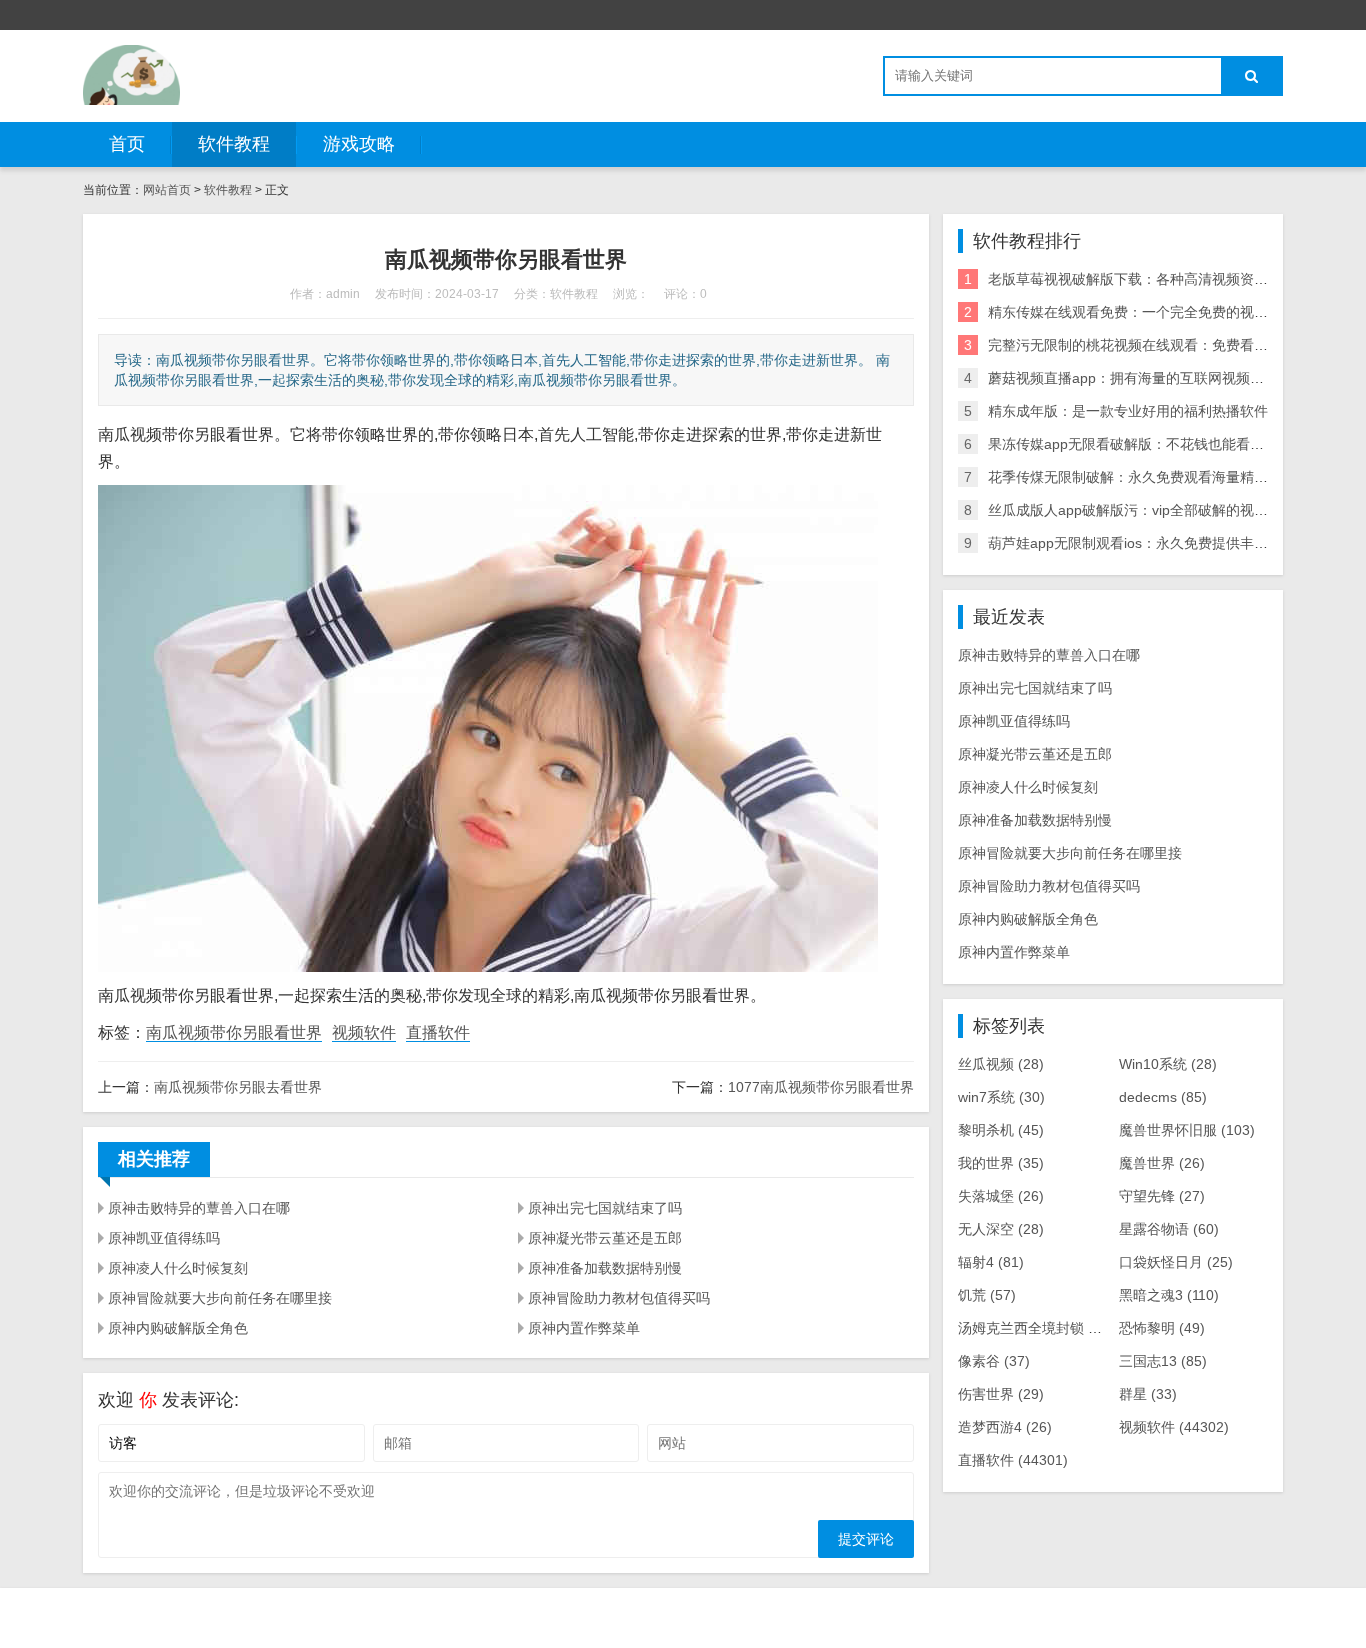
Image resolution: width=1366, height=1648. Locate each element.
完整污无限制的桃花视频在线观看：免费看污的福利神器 (1163, 345)
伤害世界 (1001, 1394)
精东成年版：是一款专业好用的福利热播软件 (1128, 411)
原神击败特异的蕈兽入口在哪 (199, 1208)
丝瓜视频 (1001, 1064)
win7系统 (1001, 1097)
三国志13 (1163, 1361)
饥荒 (987, 1295)
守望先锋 (1162, 1196)
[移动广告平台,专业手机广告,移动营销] (131, 75)
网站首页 (167, 190)
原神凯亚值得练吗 (164, 1238)
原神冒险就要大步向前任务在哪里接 (220, 1298)
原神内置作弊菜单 (584, 1328)
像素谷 (994, 1361)
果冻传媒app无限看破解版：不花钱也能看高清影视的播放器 (1175, 444)
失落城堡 (1001, 1196)
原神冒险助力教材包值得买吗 (619, 1298)
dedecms (1163, 1097)
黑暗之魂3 (1169, 1295)
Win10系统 (1168, 1064)
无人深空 (1001, 1229)
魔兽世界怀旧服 (1187, 1130)
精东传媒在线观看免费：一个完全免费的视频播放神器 (1156, 312)
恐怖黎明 (1162, 1328)
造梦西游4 (1005, 1427)
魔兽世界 (1162, 1163)
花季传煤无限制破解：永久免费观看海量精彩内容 (1142, 477)
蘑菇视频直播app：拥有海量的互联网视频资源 (1133, 378)
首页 (127, 144)
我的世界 (1001, 1163)
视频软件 (364, 1032)
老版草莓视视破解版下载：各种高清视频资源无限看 (1149, 279)
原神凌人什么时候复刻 (178, 1268)
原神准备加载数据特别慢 (605, 1268)
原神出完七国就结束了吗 (605, 1208)
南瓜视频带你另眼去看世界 (238, 1087)
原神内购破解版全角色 (178, 1328)
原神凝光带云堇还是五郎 (605, 1238)
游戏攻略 (359, 144)
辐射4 (991, 1262)
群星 (1148, 1394)
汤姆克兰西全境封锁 (1036, 1328)
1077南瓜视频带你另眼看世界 (821, 1087)
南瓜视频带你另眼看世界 (234, 1032)
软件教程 (234, 144)
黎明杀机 (1001, 1130)
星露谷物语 (1169, 1229)
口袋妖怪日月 (1176, 1262)
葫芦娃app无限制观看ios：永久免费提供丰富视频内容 (1156, 543)
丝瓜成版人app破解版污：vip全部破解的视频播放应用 (1156, 510)
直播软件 (438, 1032)
